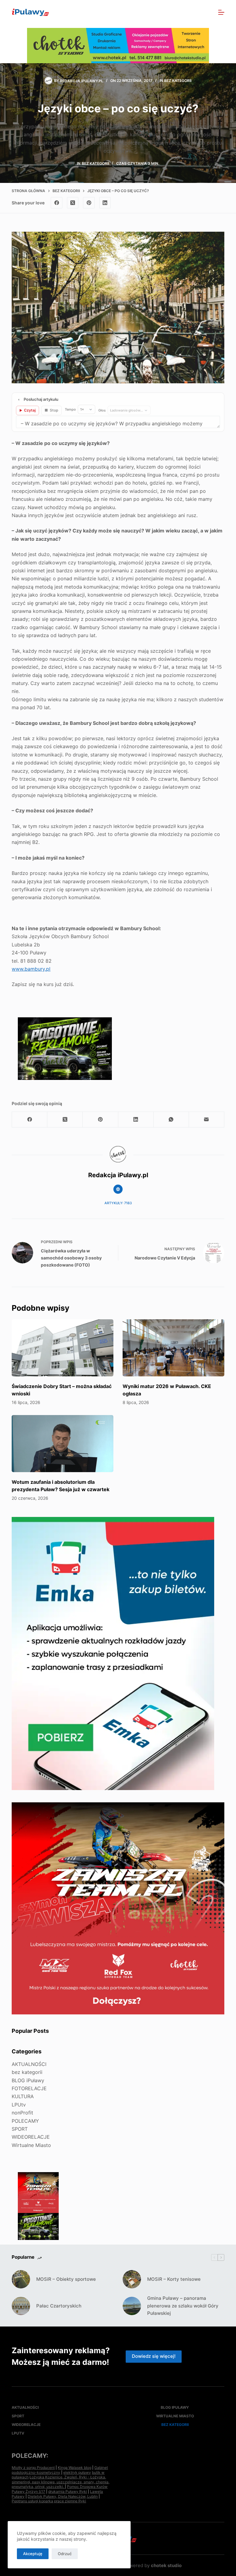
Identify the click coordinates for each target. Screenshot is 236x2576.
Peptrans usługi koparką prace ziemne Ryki (49, 2501)
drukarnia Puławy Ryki (68, 2491)
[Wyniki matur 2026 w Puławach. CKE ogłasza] (173, 1348)
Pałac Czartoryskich (59, 2306)
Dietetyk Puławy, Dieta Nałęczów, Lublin (63, 2496)
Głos (102, 410)
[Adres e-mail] (207, 1120)
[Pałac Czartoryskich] (21, 2306)
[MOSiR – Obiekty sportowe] (21, 2279)
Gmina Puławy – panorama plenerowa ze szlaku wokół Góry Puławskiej (183, 2306)
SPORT (20, 2129)
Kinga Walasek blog (75, 2468)
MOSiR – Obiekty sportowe (66, 2279)
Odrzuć (65, 2554)
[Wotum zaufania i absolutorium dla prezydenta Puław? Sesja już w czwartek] (63, 1444)
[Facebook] (57, 203)
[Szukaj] (208, 12)
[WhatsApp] (171, 1120)
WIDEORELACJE (31, 2137)
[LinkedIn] (105, 203)
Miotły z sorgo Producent (33, 2468)
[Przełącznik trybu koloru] (195, 12)
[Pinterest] (89, 203)
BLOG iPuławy (28, 2080)
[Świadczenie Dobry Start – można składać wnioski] (63, 1348)
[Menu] (221, 12)
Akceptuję (33, 2554)
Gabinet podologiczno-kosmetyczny (60, 2470)
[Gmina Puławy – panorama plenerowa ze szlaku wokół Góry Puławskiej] (132, 2306)
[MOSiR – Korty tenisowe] (132, 2279)
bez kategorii (178, 81)
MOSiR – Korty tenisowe (174, 2279)
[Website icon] (118, 1189)
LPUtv (19, 2105)
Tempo (70, 409)
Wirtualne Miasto (31, 2145)
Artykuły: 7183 (118, 1203)
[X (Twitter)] (73, 203)
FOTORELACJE (29, 2088)
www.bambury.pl (31, 969)
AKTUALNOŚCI (29, 2064)
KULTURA (23, 2096)
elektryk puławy (77, 2472)
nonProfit (22, 2113)
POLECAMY (25, 2121)
